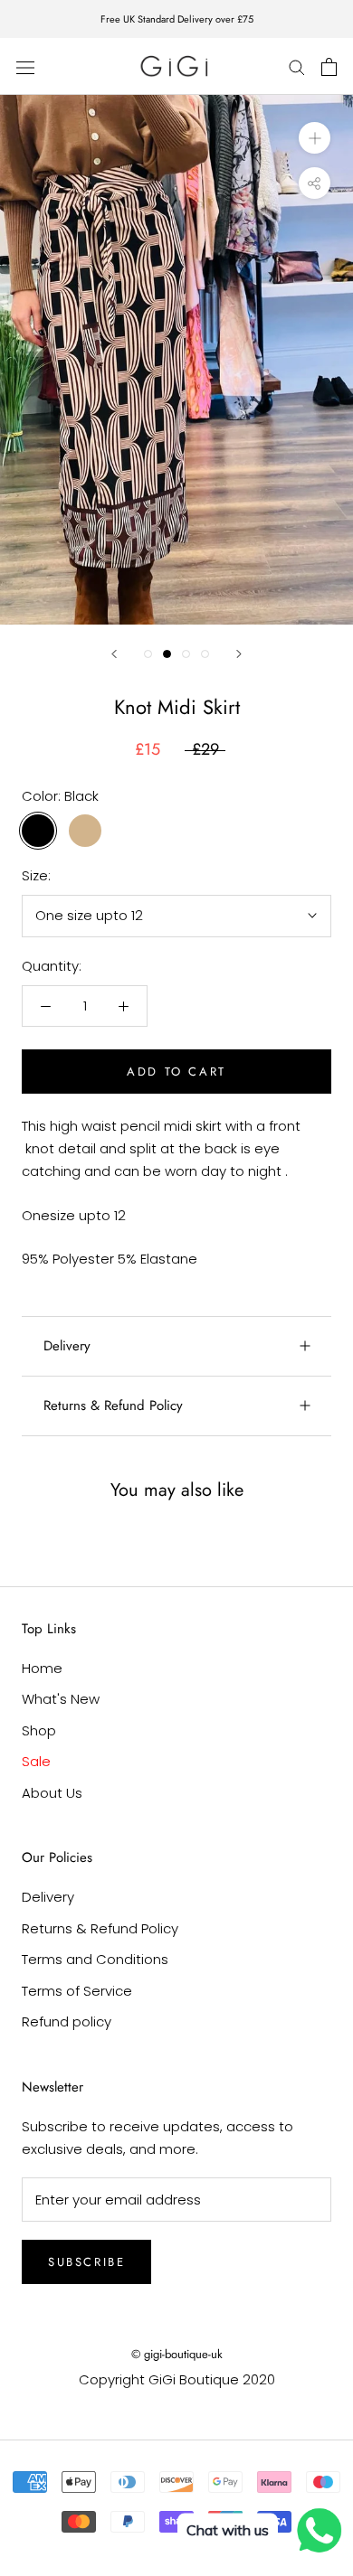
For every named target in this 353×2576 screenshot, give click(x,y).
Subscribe (86, 2262)
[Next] (239, 654)
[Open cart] (329, 67)
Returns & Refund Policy (113, 1406)
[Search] (297, 66)
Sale (36, 1761)
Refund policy (67, 2021)
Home (42, 1668)
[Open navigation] (25, 67)
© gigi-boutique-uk (177, 2354)
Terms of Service (77, 1991)
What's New (61, 1699)
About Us (52, 1793)
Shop (39, 1730)
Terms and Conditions (95, 1959)
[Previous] (114, 654)
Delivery (67, 1346)
